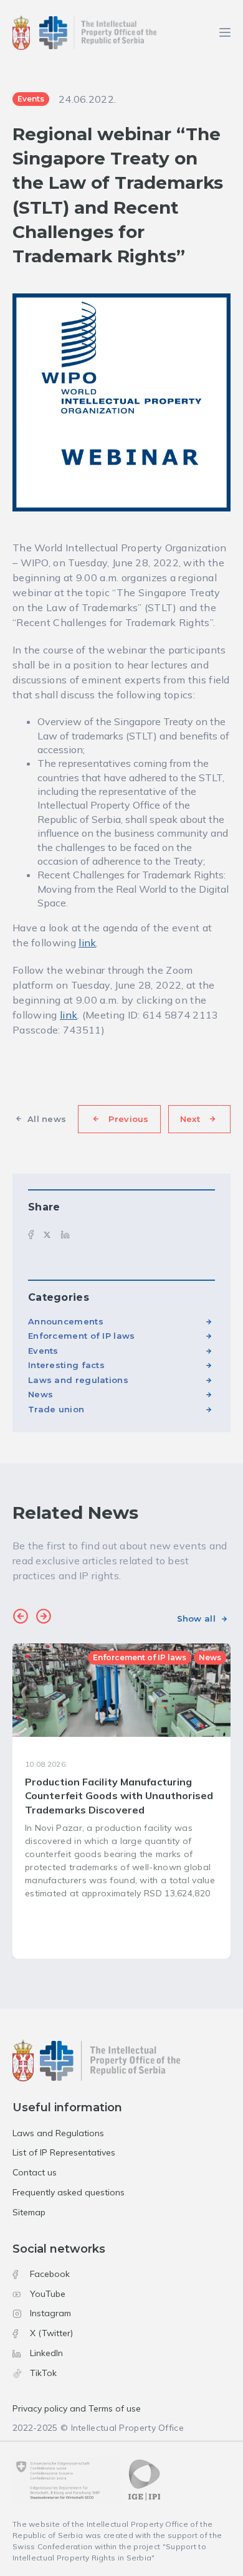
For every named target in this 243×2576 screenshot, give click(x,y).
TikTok (43, 2373)
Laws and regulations (78, 1380)
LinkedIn (46, 2353)
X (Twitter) (51, 2333)
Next (190, 1119)
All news (47, 1119)
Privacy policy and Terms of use (77, 2408)
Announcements (66, 1321)
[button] (21, 1618)
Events (43, 1351)
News (40, 1394)
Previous (128, 1119)
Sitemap (29, 2212)
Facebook (50, 2274)
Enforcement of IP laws (82, 1336)
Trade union (56, 1409)
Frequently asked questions (69, 2192)
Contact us (35, 2172)
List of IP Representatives (64, 2152)
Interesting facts (66, 1365)
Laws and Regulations (58, 2133)
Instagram (50, 2313)
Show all (196, 1618)
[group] (121, 1801)
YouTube (48, 2294)
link (87, 943)
